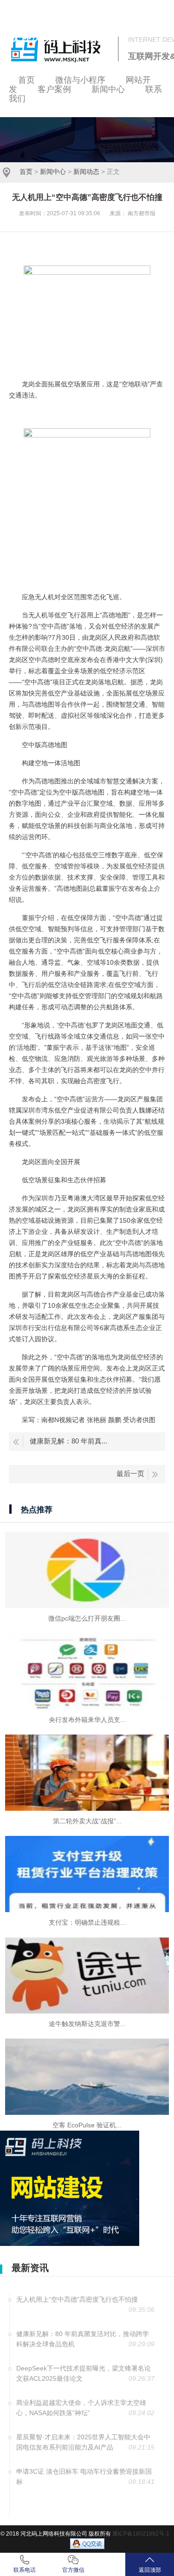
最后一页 (130, 1473)
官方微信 (73, 2570)
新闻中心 (53, 172)
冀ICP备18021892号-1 (141, 2534)
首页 (26, 172)
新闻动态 (86, 172)
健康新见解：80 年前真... (68, 1441)
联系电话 (25, 2570)
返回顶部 (150, 2570)
